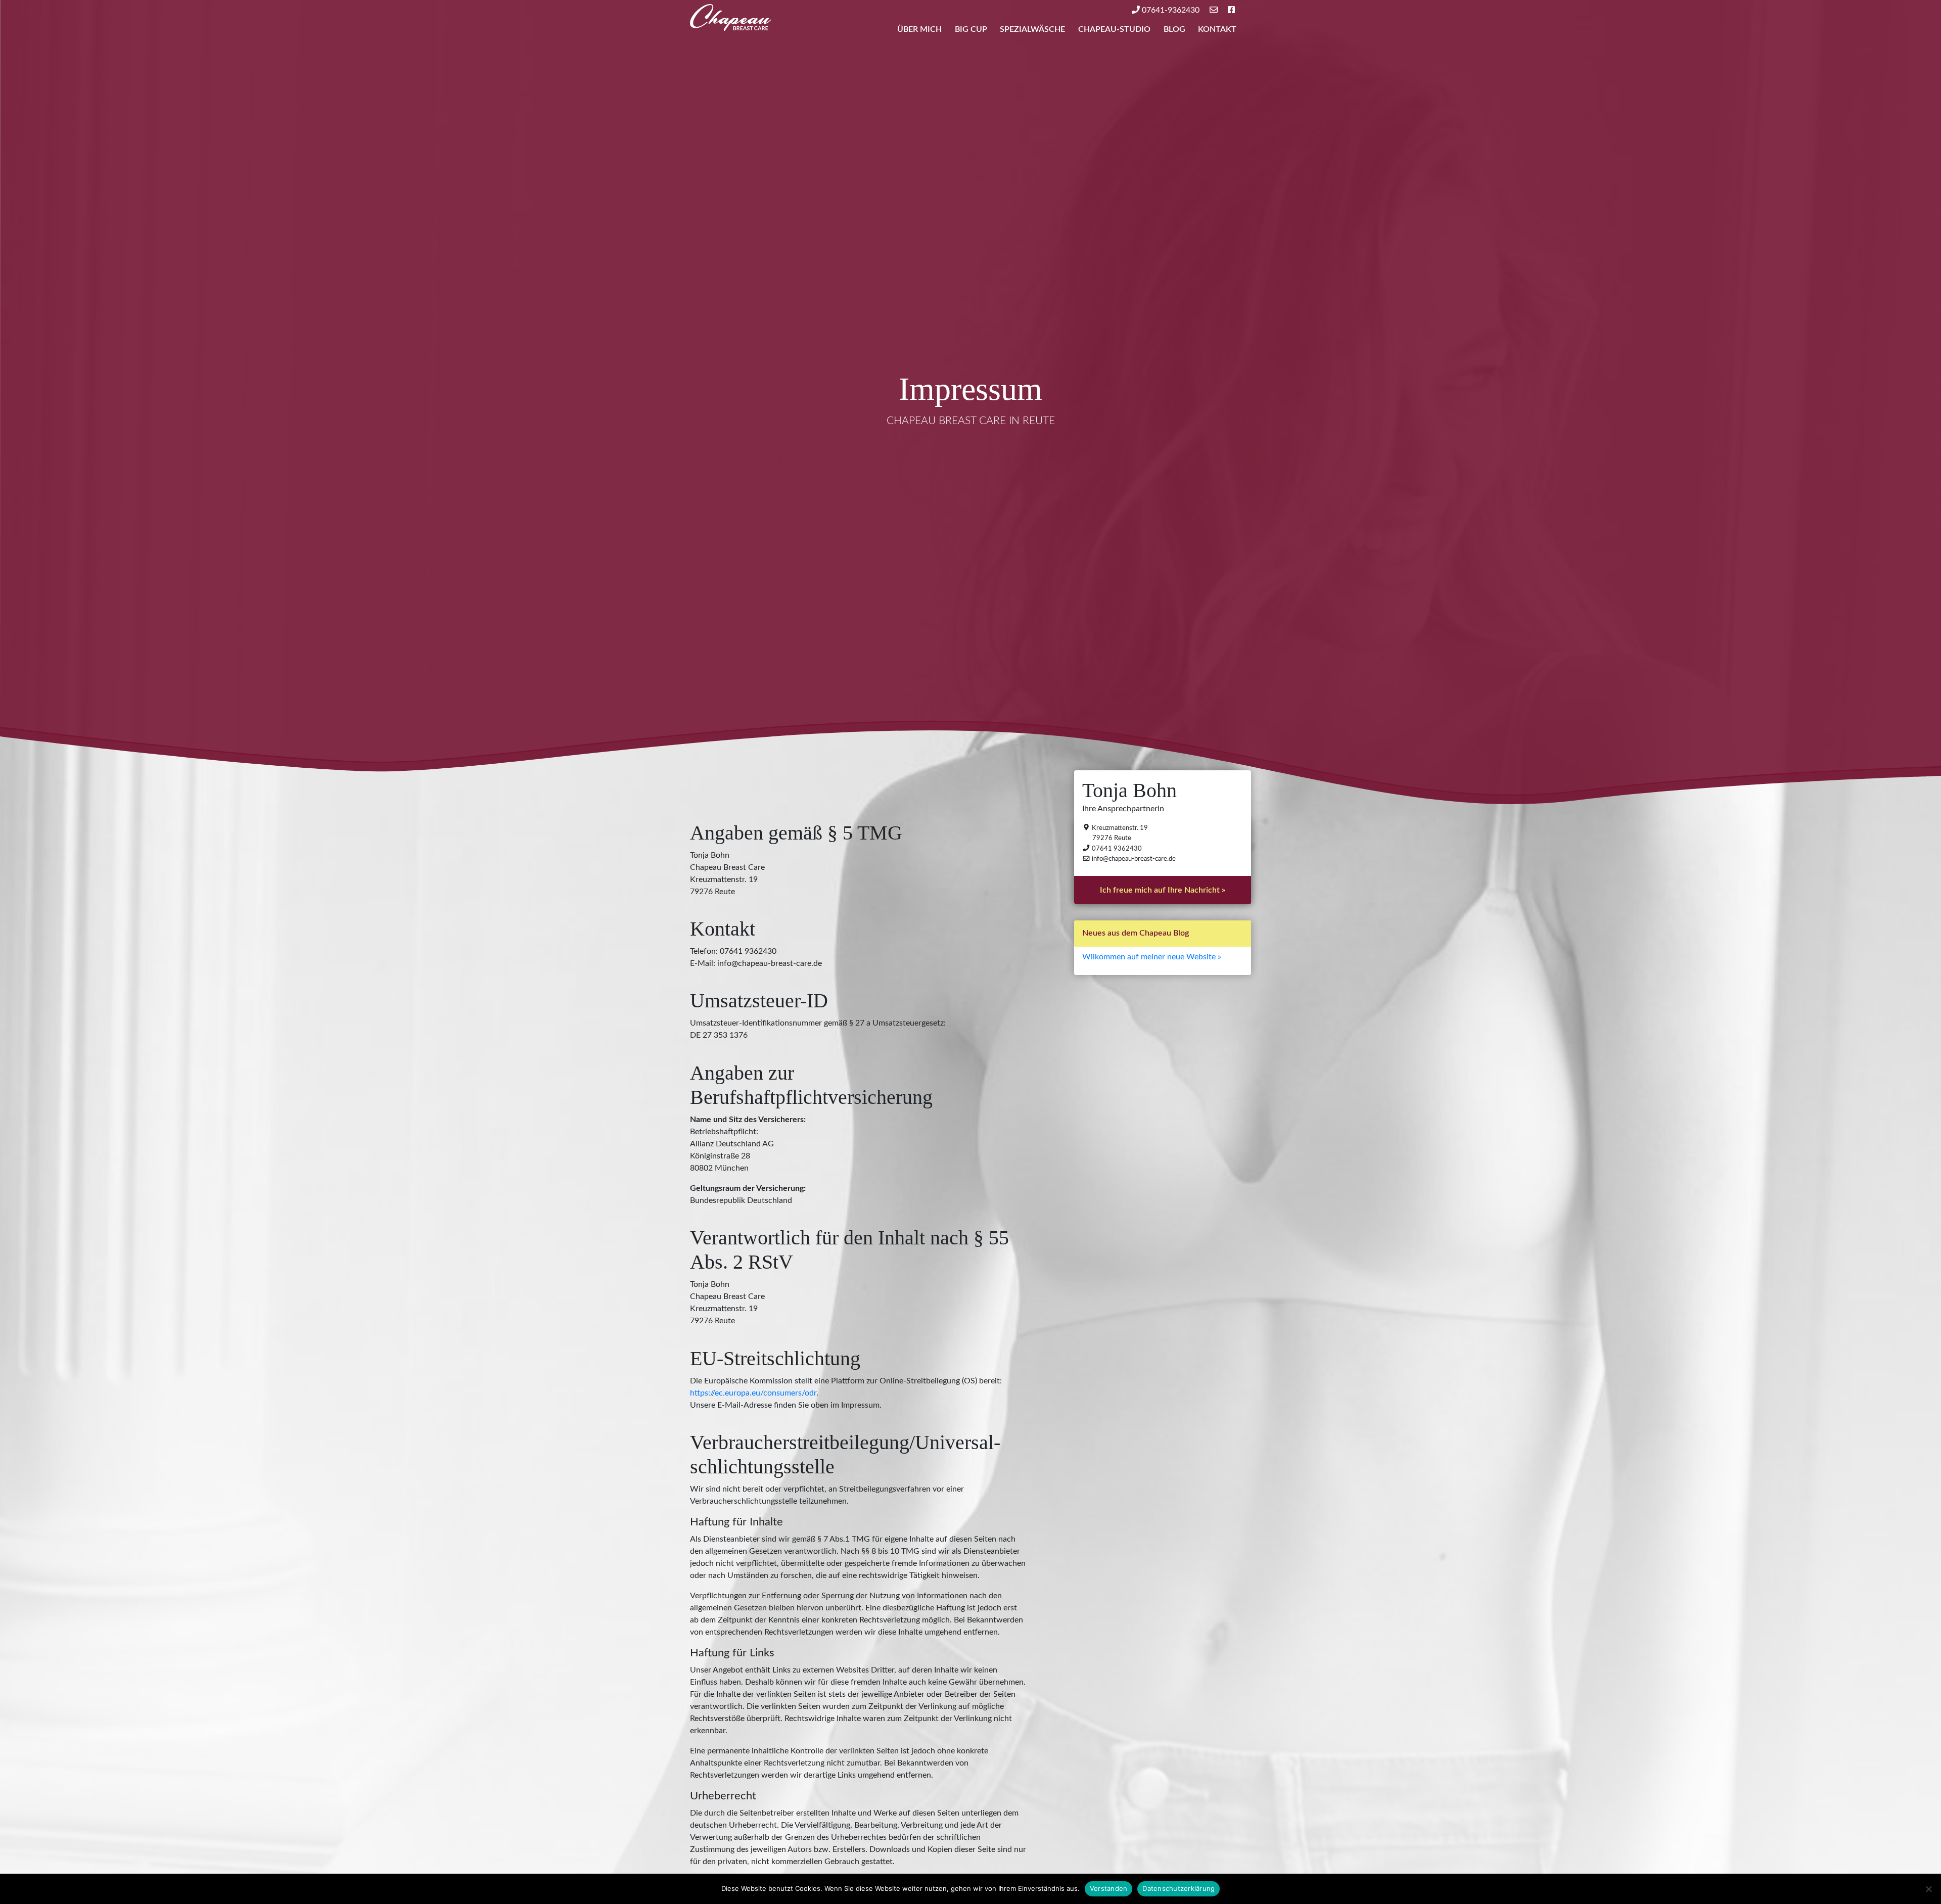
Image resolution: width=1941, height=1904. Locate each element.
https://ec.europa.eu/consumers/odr (753, 1393)
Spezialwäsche (1032, 29)
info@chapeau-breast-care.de (1133, 859)
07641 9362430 (1116, 848)
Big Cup (971, 29)
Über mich (919, 29)
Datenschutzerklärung (1179, 1888)
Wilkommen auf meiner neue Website (1149, 956)
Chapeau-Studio (1114, 29)
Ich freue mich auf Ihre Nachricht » (1163, 890)
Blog (1174, 29)
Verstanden (1109, 1888)
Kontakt (1217, 29)
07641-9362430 (1170, 10)
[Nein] (1928, 1889)
